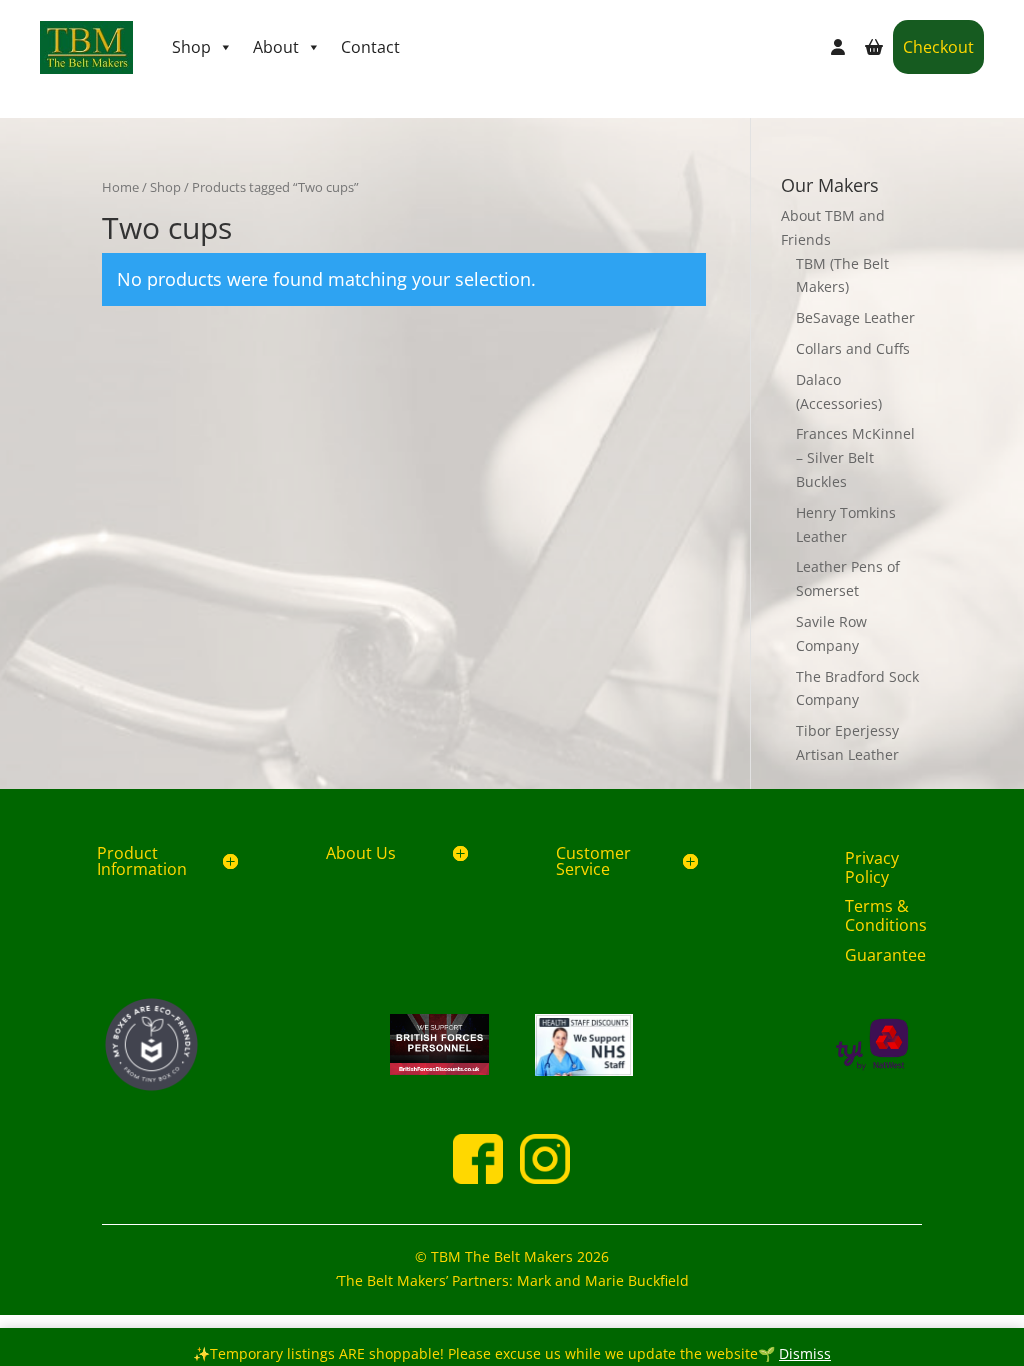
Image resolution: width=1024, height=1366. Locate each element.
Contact (370, 47)
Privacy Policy (872, 867)
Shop (191, 47)
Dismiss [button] (805, 1353)
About (276, 47)
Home (120, 187)
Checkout (938, 47)
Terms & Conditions (886, 915)
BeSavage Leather (855, 317)
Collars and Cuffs (853, 348)
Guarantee (885, 955)
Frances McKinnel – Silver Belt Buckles (855, 457)
